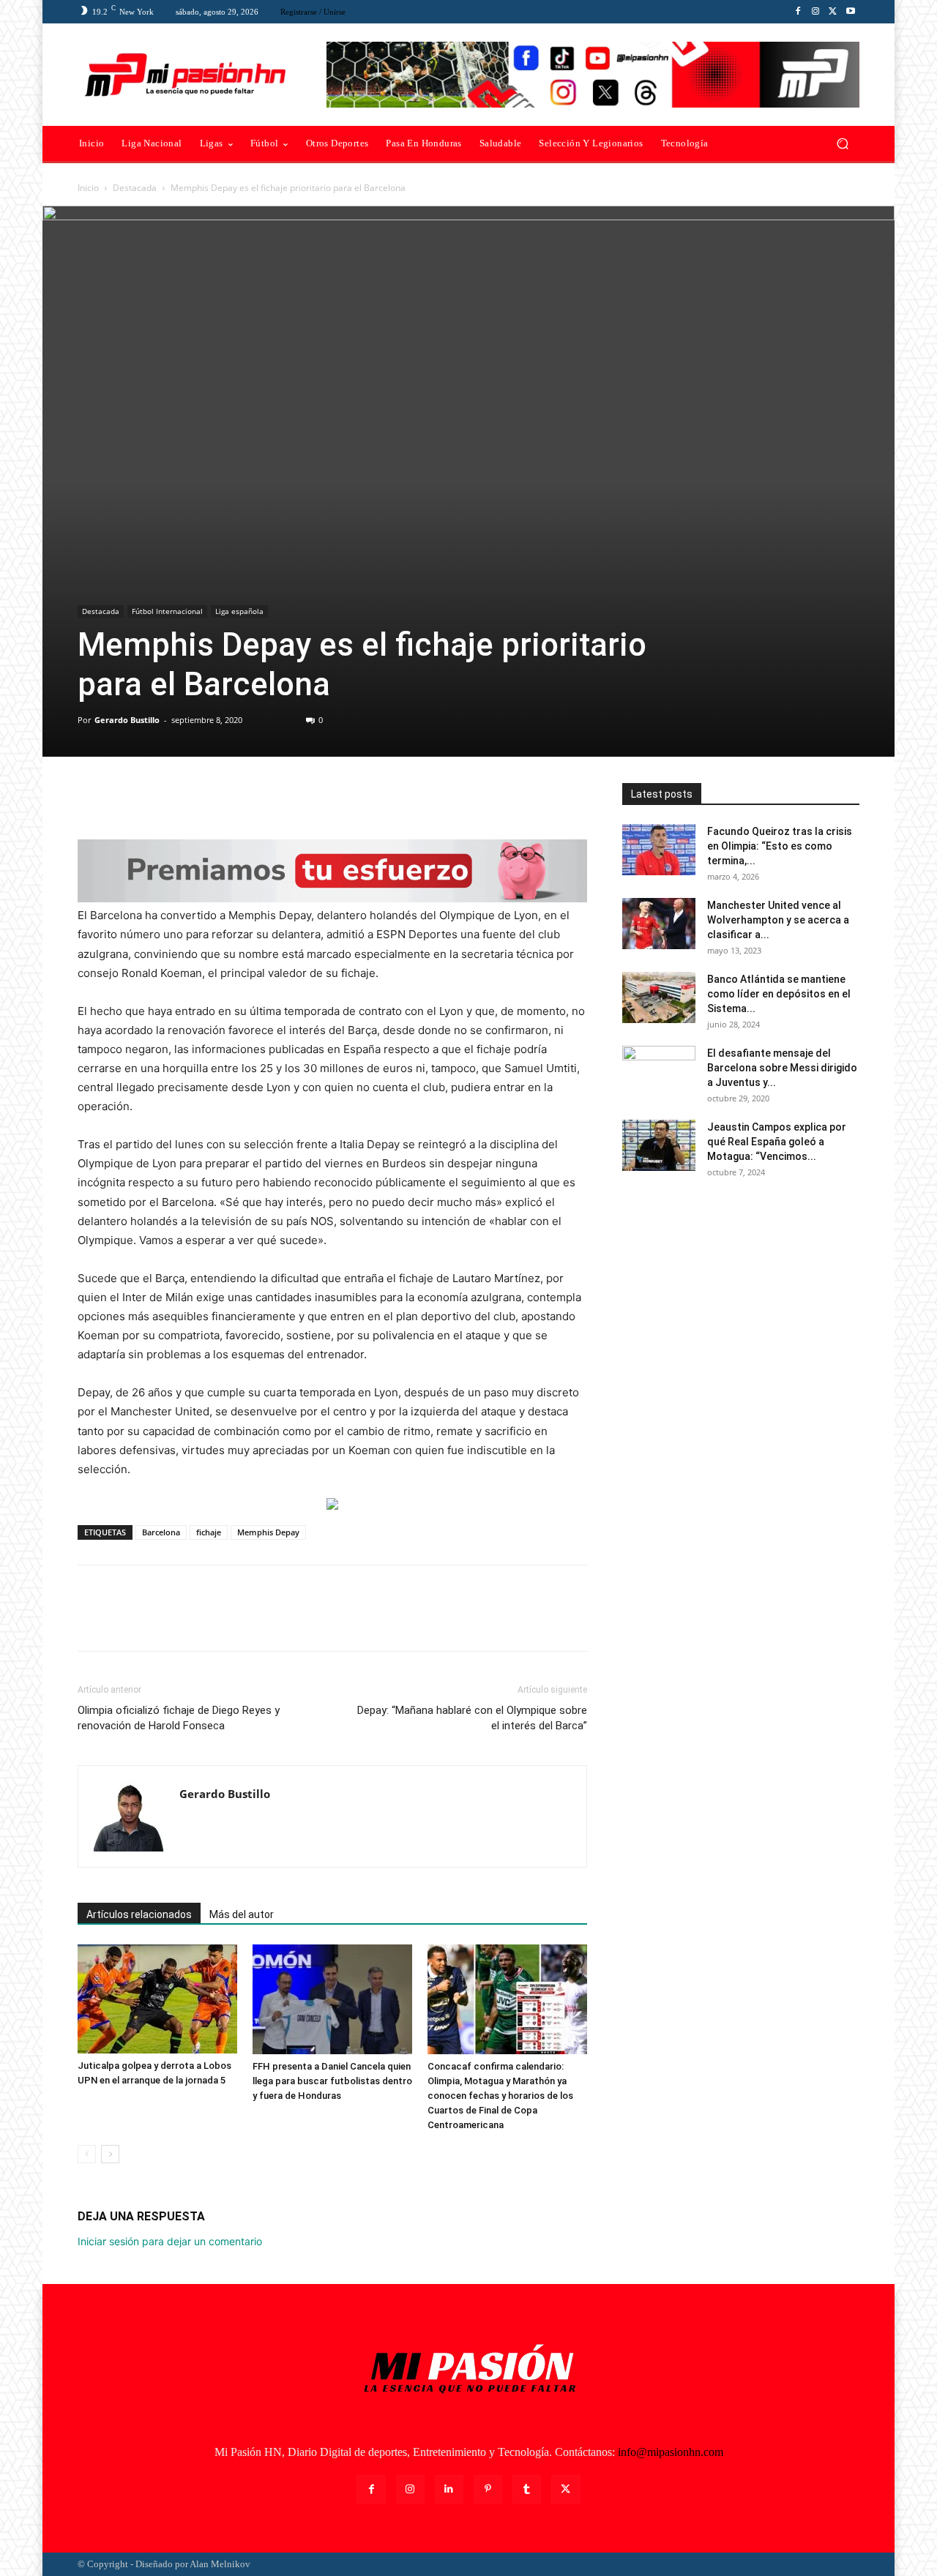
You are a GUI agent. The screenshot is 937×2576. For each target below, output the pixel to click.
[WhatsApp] (193, 798)
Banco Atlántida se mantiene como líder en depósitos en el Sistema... (779, 994)
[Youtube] (851, 12)
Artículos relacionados (139, 1914)
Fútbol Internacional (167, 611)
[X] (833, 12)
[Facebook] (798, 12)
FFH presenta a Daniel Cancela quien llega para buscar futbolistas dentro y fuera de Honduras (332, 2081)
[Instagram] (815, 12)
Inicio (88, 188)
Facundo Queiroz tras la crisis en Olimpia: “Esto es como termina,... (780, 846)
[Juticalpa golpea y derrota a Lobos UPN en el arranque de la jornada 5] (157, 1999)
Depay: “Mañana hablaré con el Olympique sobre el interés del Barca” (472, 1718)
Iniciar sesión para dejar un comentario (170, 2241)
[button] (842, 144)
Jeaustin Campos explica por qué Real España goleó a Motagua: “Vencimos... (777, 1142)
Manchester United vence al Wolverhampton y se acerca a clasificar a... (778, 920)
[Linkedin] (449, 2489)
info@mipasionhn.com (671, 2452)
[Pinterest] (160, 798)
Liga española (239, 611)
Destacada (135, 188)
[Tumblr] (527, 2489)
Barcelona (161, 1532)
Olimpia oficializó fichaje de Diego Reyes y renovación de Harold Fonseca (179, 1718)
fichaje (209, 1532)
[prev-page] (87, 2154)
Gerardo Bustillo (127, 720)
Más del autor (242, 1914)
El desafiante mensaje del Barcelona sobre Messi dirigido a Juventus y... (782, 1068)
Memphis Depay (268, 1532)
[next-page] (110, 2154)
